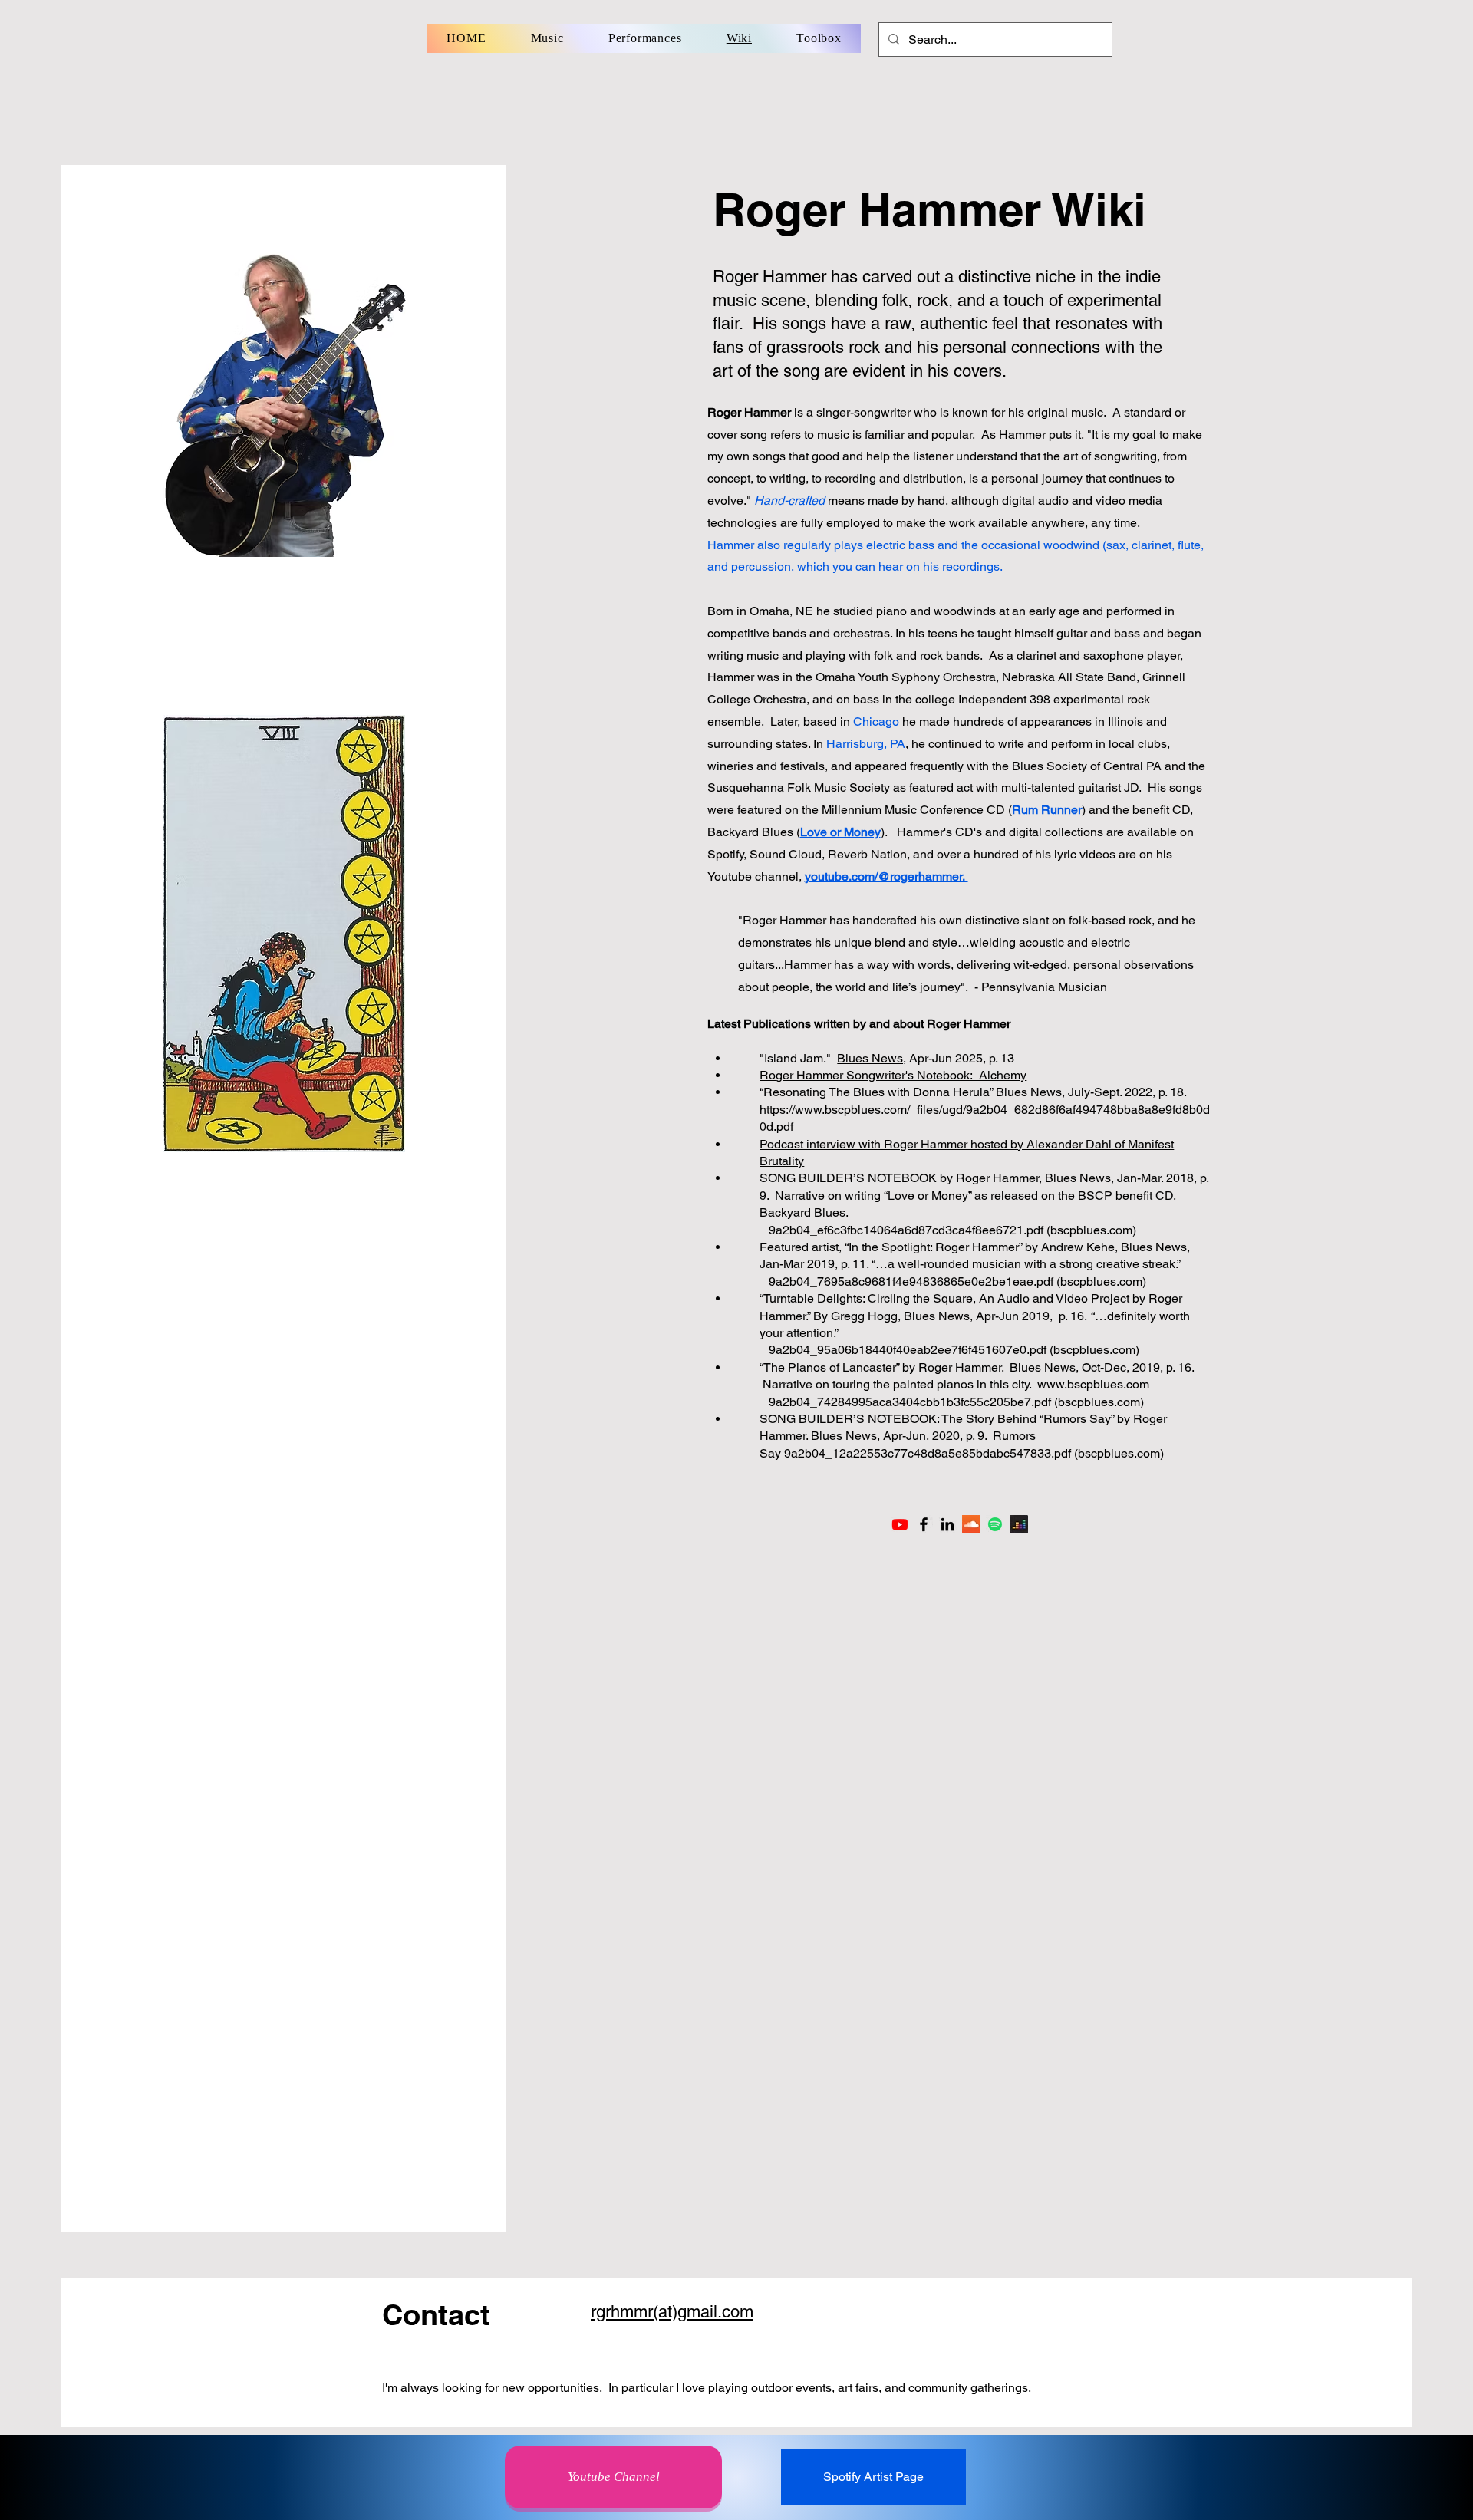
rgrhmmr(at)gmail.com (672, 2312)
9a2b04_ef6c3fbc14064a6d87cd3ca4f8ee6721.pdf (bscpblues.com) (952, 1230)
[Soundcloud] (971, 1524)
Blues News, (872, 1058)
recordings (971, 567)
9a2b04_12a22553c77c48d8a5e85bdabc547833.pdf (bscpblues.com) (974, 1453)
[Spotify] (995, 1524)
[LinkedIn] (947, 1524)
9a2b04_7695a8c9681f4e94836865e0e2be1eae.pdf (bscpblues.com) (957, 1281)
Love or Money (928, 1196)
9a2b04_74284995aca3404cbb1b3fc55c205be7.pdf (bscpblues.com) (956, 1402)
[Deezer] (1019, 1524)
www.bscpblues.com (1093, 1384)
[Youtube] (900, 1524)
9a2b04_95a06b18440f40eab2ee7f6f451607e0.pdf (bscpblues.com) (954, 1350)
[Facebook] (924, 1524)
